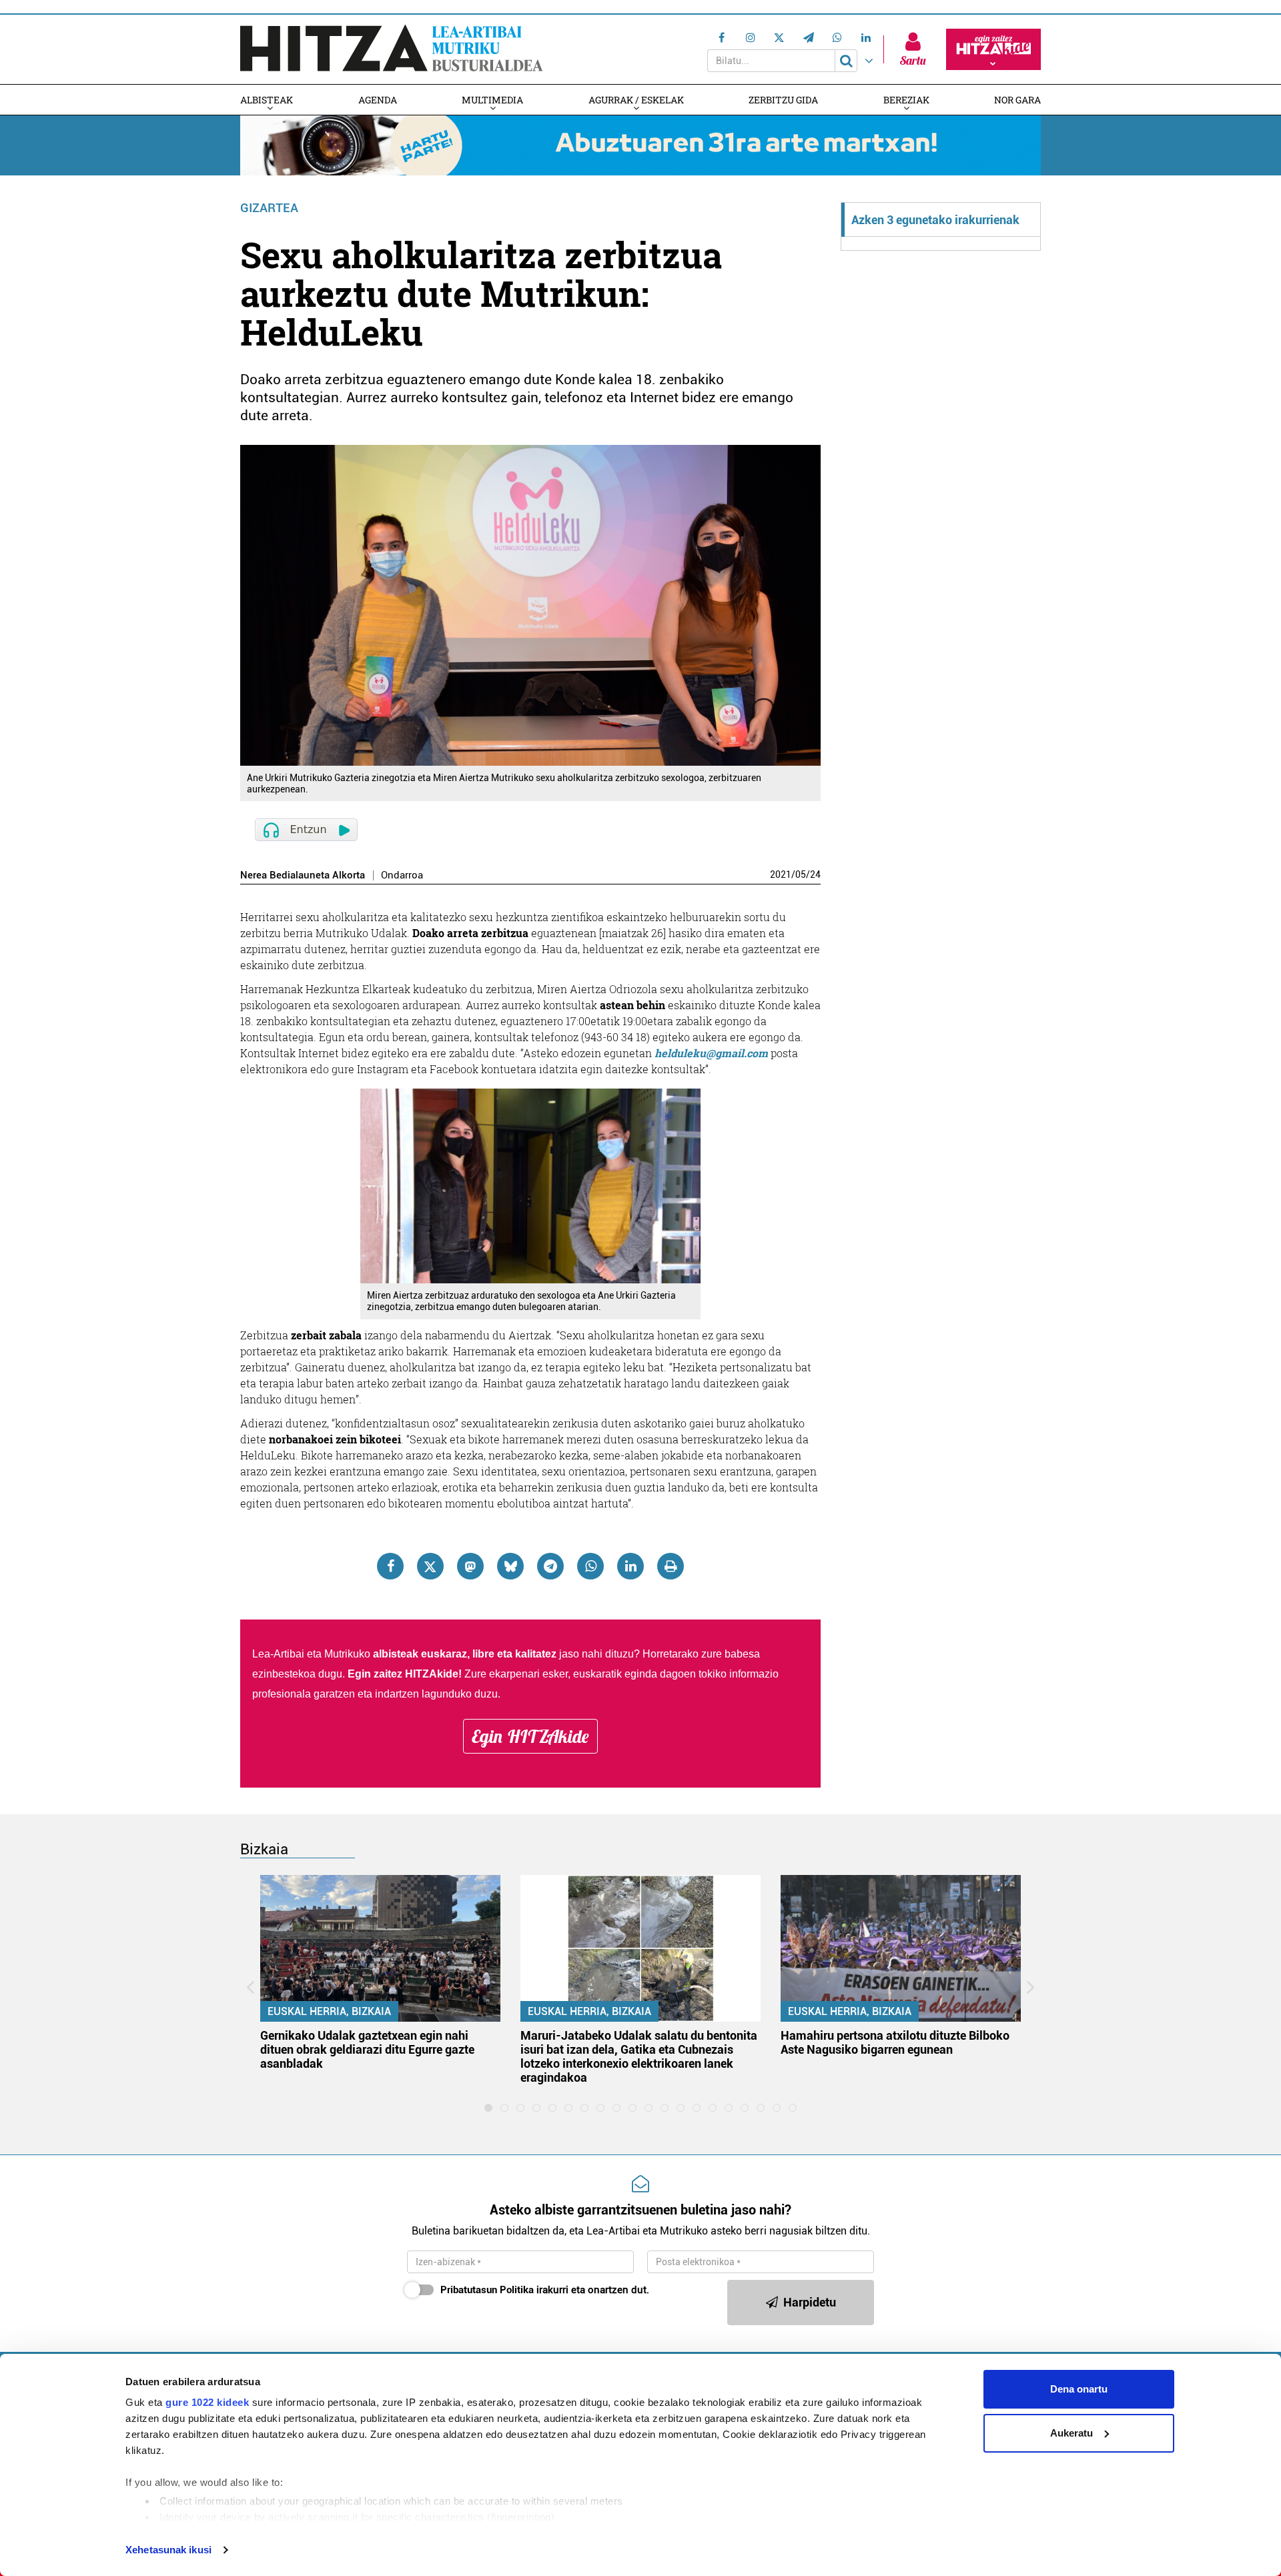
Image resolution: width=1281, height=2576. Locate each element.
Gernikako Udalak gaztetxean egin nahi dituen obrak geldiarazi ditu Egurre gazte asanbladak (367, 2049)
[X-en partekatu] (430, 1566)
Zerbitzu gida (783, 100)
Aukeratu (1072, 2433)
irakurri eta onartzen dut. (545, 2290)
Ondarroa (402, 875)
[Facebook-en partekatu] (390, 1566)
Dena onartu (1079, 2389)
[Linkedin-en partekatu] (630, 1566)
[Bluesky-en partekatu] (510, 1566)
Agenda (378, 100)
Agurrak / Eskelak (636, 100)
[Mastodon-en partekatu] (470, 1566)
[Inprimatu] (671, 1566)
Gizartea (269, 208)
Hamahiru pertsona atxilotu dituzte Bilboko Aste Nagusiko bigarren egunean (895, 2042)
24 (815, 874)
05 (801, 874)
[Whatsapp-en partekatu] (590, 1566)
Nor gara (1017, 100)
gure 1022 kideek (207, 2402)
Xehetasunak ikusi (168, 2550)
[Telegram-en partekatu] (550, 1566)
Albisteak (267, 100)
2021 (781, 874)
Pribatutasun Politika (487, 2290)
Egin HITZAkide (530, 1736)
